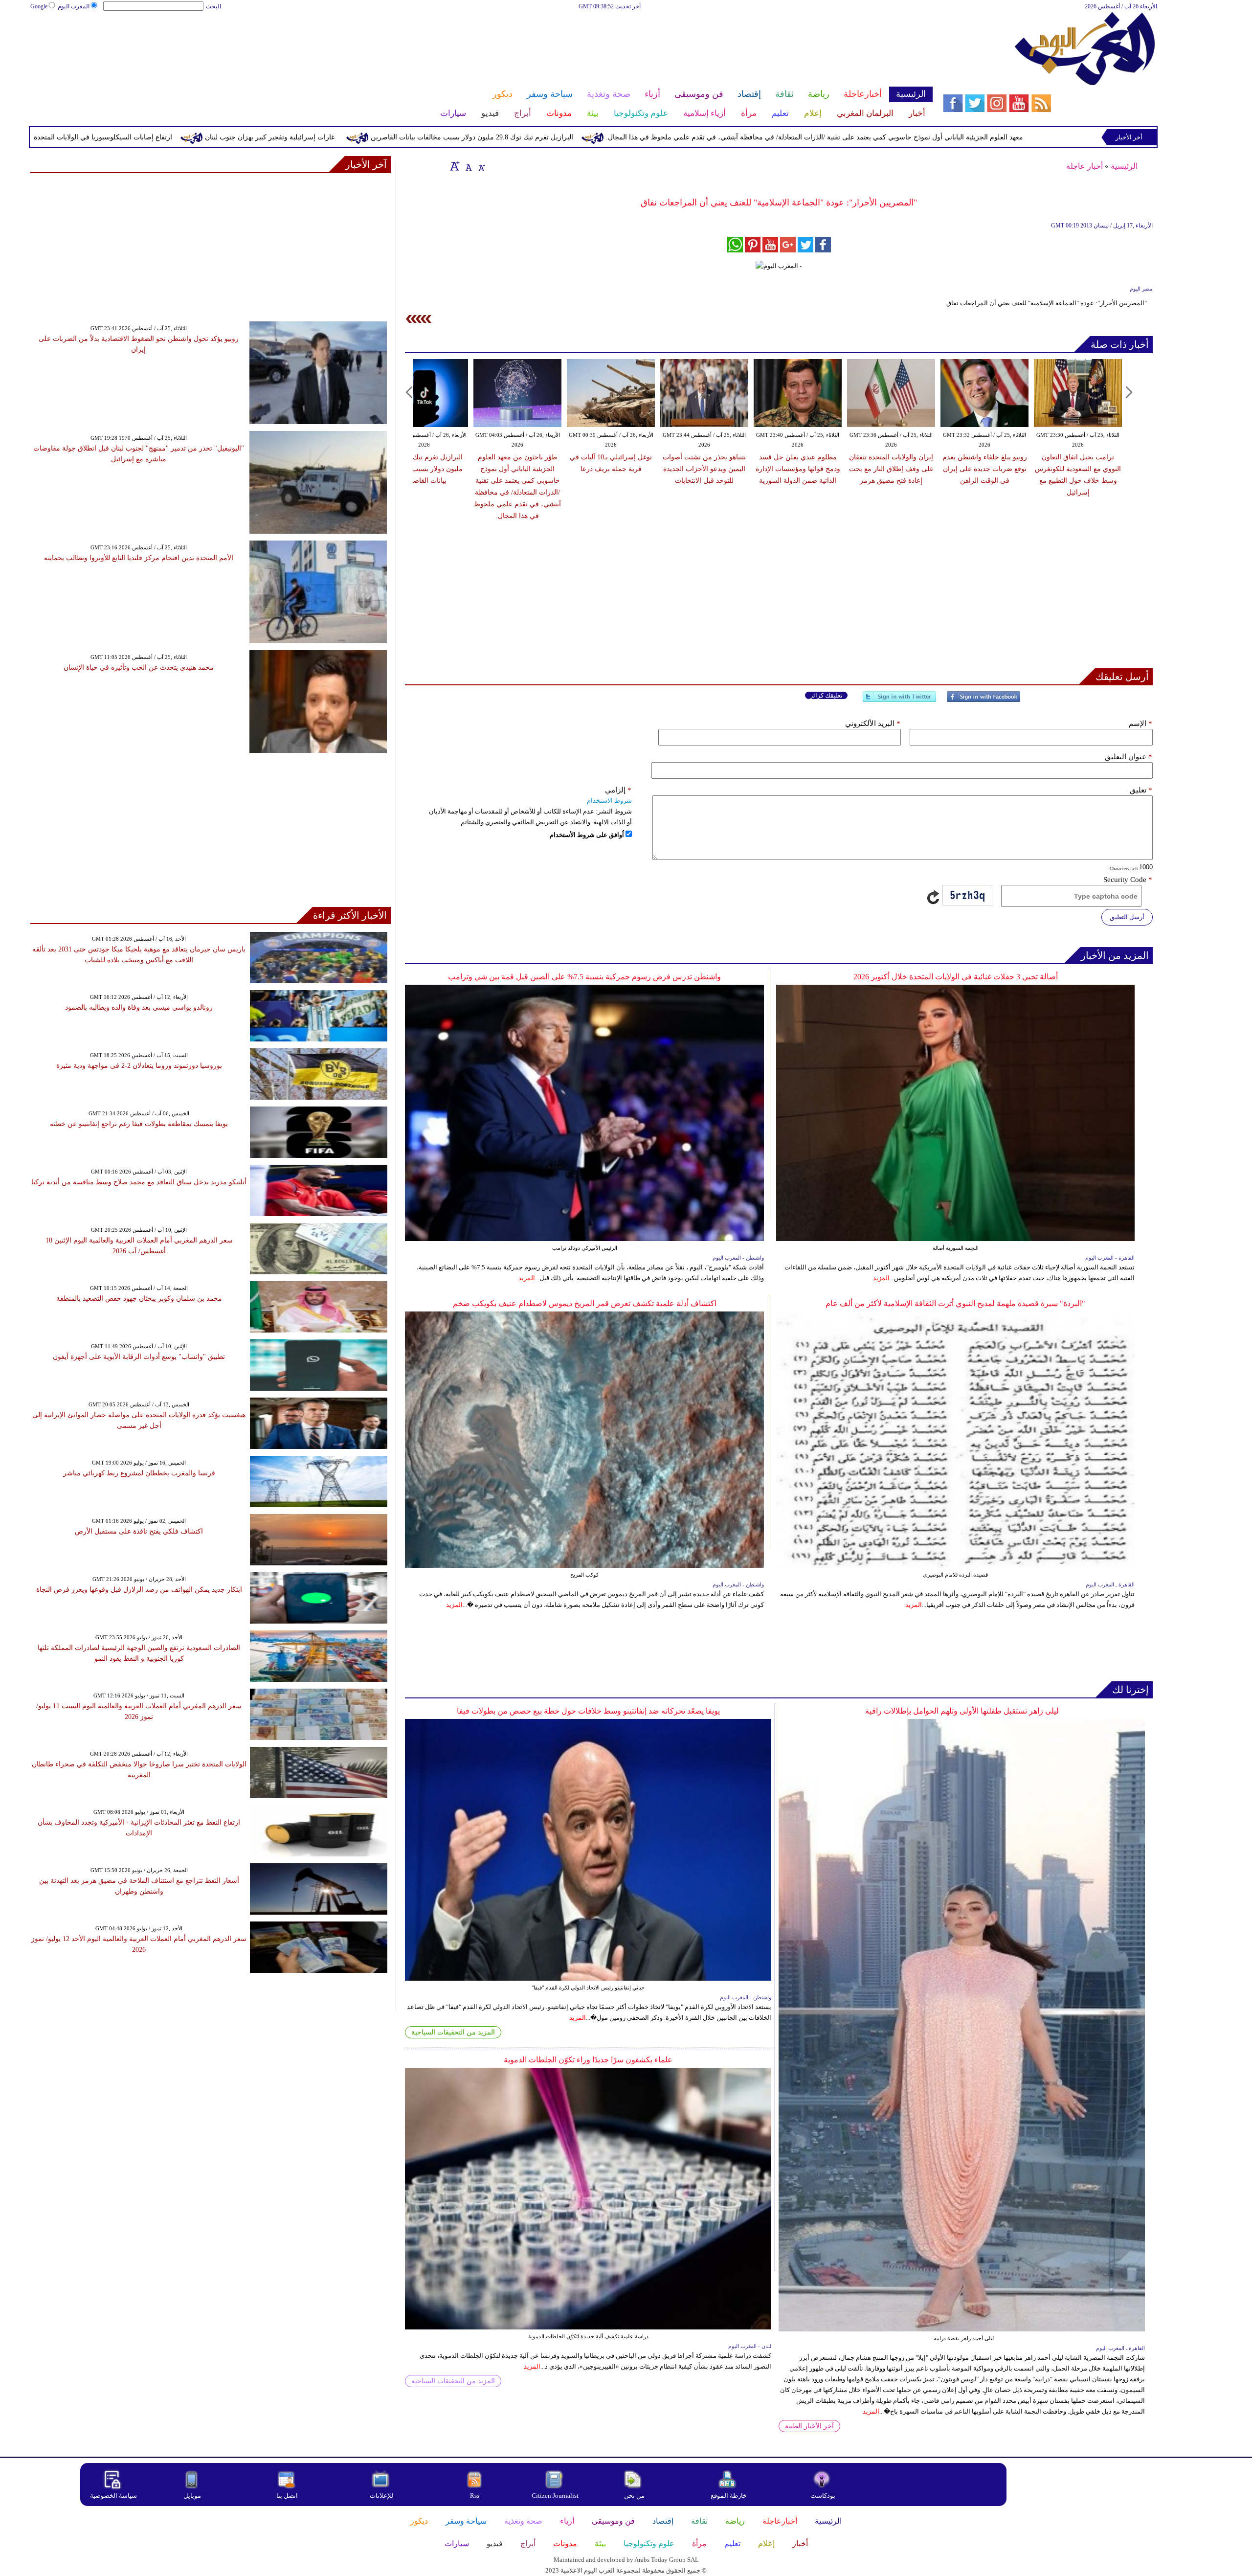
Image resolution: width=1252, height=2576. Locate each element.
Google (39, 6)
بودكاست (823, 2496)
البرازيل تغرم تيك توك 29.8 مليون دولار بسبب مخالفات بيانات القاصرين (652, 137)
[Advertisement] (481, 43)
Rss (475, 2496)
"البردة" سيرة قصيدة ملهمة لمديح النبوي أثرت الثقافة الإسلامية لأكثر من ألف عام (955, 1303)
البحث (213, 6)
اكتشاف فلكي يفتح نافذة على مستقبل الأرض (139, 1531)
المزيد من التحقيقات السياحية (453, 2032)
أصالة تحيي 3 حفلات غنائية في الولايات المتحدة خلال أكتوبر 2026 (956, 977)
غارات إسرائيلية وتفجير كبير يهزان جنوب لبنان (450, 137)
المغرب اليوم (74, 6)
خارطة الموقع (729, 2496)
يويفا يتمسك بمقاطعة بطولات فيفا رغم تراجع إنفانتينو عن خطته (139, 1124)
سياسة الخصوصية (113, 2496)
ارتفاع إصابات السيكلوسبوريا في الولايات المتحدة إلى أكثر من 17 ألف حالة (247, 137)
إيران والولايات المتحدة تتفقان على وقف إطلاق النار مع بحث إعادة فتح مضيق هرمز (854, 469)
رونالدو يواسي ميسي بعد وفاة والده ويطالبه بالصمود (139, 1007)
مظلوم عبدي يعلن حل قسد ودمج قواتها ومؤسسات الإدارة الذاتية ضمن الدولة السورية (761, 469)
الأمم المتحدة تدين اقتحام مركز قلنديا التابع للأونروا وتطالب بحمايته (139, 558)
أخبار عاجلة (1084, 166)
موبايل (193, 2496)
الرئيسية (1124, 166)
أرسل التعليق (1127, 917)
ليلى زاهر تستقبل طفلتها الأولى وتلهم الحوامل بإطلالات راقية (962, 1711)
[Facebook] (984, 701)
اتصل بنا (287, 2496)
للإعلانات (381, 2496)
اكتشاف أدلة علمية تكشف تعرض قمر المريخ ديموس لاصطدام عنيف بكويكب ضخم (585, 1303)
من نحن (634, 2496)
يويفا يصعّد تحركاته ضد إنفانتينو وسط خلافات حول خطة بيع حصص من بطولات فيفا (588, 1711)
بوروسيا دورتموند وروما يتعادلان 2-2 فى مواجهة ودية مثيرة (139, 1066)
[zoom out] (481, 166)
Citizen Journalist (555, 2496)
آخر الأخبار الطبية (809, 2426)
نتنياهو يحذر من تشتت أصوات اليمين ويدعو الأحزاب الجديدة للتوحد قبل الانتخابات (667, 469)
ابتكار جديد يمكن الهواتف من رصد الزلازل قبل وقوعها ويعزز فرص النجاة (139, 1590)
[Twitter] (899, 701)
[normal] (468, 166)
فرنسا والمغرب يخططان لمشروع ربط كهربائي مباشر (139, 1473)
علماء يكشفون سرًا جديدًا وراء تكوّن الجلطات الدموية (588, 2060)
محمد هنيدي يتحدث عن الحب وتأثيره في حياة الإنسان (139, 667)
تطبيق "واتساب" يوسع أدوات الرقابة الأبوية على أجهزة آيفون (139, 1357)
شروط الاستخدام (609, 801)
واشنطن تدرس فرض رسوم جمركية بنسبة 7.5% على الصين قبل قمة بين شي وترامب (584, 977)
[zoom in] (455, 166)
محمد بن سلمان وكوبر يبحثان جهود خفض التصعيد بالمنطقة (139, 1299)
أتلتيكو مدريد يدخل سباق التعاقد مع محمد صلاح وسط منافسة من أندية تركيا (139, 1182)
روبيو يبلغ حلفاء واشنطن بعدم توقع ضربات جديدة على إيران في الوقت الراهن (948, 469)
